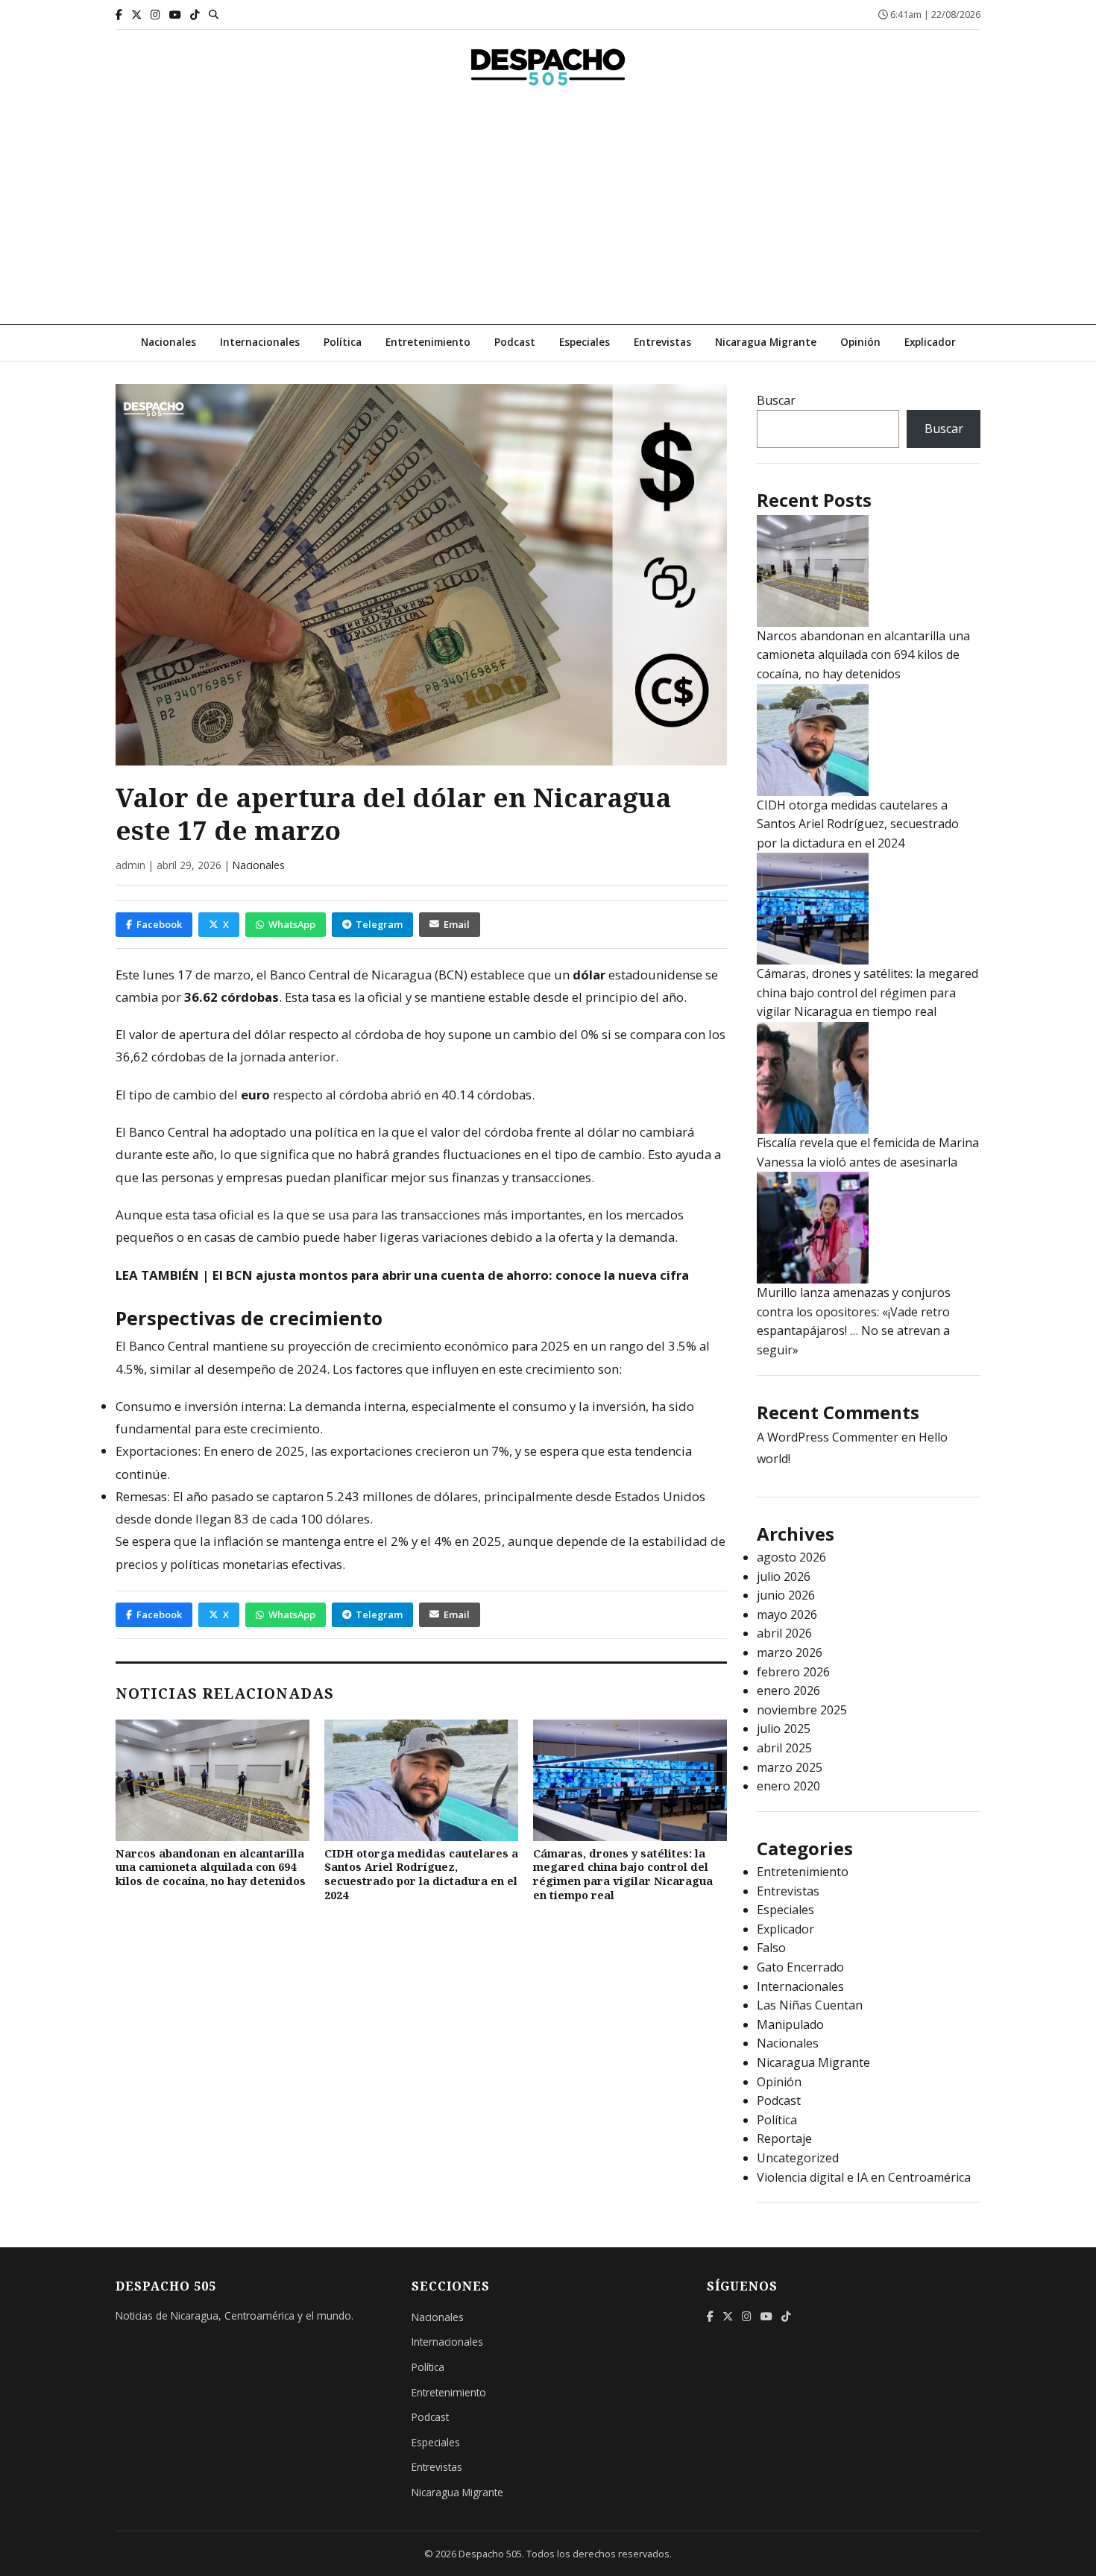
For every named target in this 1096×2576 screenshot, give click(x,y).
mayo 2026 (787, 1614)
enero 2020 (788, 1786)
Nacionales (169, 342)
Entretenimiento (428, 342)
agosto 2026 (791, 1557)
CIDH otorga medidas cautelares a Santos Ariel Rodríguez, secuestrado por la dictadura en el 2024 (421, 1874)
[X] (136, 15)
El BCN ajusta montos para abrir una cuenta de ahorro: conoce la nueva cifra (451, 1275)
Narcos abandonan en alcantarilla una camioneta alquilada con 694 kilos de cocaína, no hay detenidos (211, 1867)
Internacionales (260, 342)
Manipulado (790, 2024)
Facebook (159, 924)
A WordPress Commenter (828, 1437)
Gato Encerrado (800, 1967)
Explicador (930, 342)
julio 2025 (784, 1729)
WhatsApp (292, 924)
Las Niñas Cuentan (810, 2005)
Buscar (776, 400)
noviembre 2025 (802, 1710)
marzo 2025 (790, 1767)
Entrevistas (662, 342)
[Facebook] (119, 15)
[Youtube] (175, 15)
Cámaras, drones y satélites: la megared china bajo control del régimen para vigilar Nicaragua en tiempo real (623, 1874)
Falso (771, 1948)
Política (343, 342)
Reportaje (784, 2138)
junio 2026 (786, 1595)
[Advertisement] (548, 212)
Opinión (860, 342)
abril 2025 (784, 1748)
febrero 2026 (793, 1672)
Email (457, 924)
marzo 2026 (790, 1652)
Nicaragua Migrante (766, 342)
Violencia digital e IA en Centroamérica (864, 2177)
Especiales (585, 342)
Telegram (379, 924)
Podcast (515, 342)
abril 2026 (784, 1633)
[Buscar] (214, 14)
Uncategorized (798, 2158)
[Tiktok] (195, 15)
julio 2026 (784, 1576)
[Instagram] (155, 15)
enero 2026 (788, 1690)
